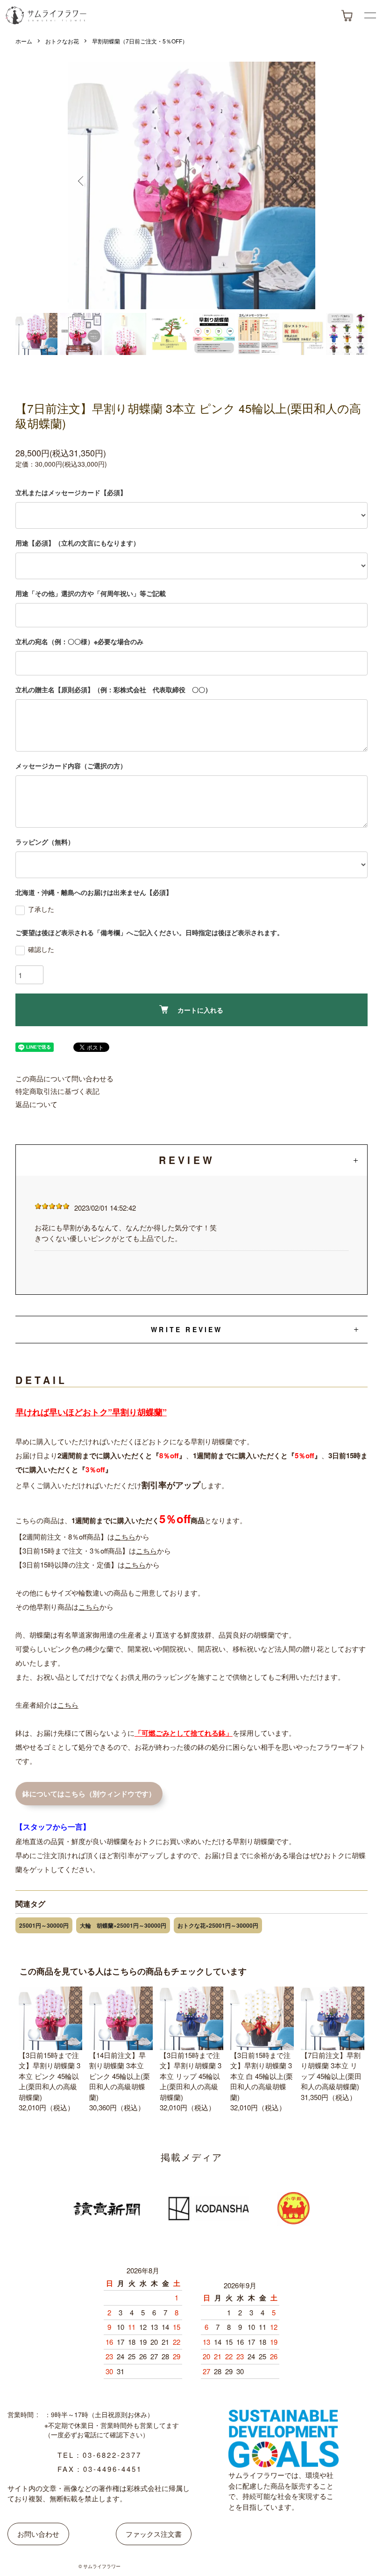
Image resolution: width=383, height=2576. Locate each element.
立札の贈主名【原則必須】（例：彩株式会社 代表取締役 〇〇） (113, 689)
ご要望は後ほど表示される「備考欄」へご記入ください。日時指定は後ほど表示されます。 (149, 932)
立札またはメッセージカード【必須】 (71, 492)
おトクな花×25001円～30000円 (218, 1925)
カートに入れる (200, 1010)
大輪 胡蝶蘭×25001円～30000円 (123, 1925)
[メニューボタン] (370, 15)
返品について (36, 1104)
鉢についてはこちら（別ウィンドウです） (89, 1794)
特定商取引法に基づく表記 (57, 1091)
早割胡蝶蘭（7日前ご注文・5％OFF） (140, 41)
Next (297, 185)
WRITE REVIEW (187, 1329)
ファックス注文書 (154, 2534)
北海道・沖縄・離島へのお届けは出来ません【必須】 (94, 892)
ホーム (24, 41)
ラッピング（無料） (45, 842)
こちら (125, 1536)
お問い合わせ (38, 2534)
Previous (86, 185)
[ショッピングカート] (347, 16)
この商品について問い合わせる (64, 1078)
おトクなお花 (62, 41)
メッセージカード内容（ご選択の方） (71, 766)
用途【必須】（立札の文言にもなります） (78, 543)
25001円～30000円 (44, 1925)
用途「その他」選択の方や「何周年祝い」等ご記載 (91, 593)
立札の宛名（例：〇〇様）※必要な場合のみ (79, 641)
